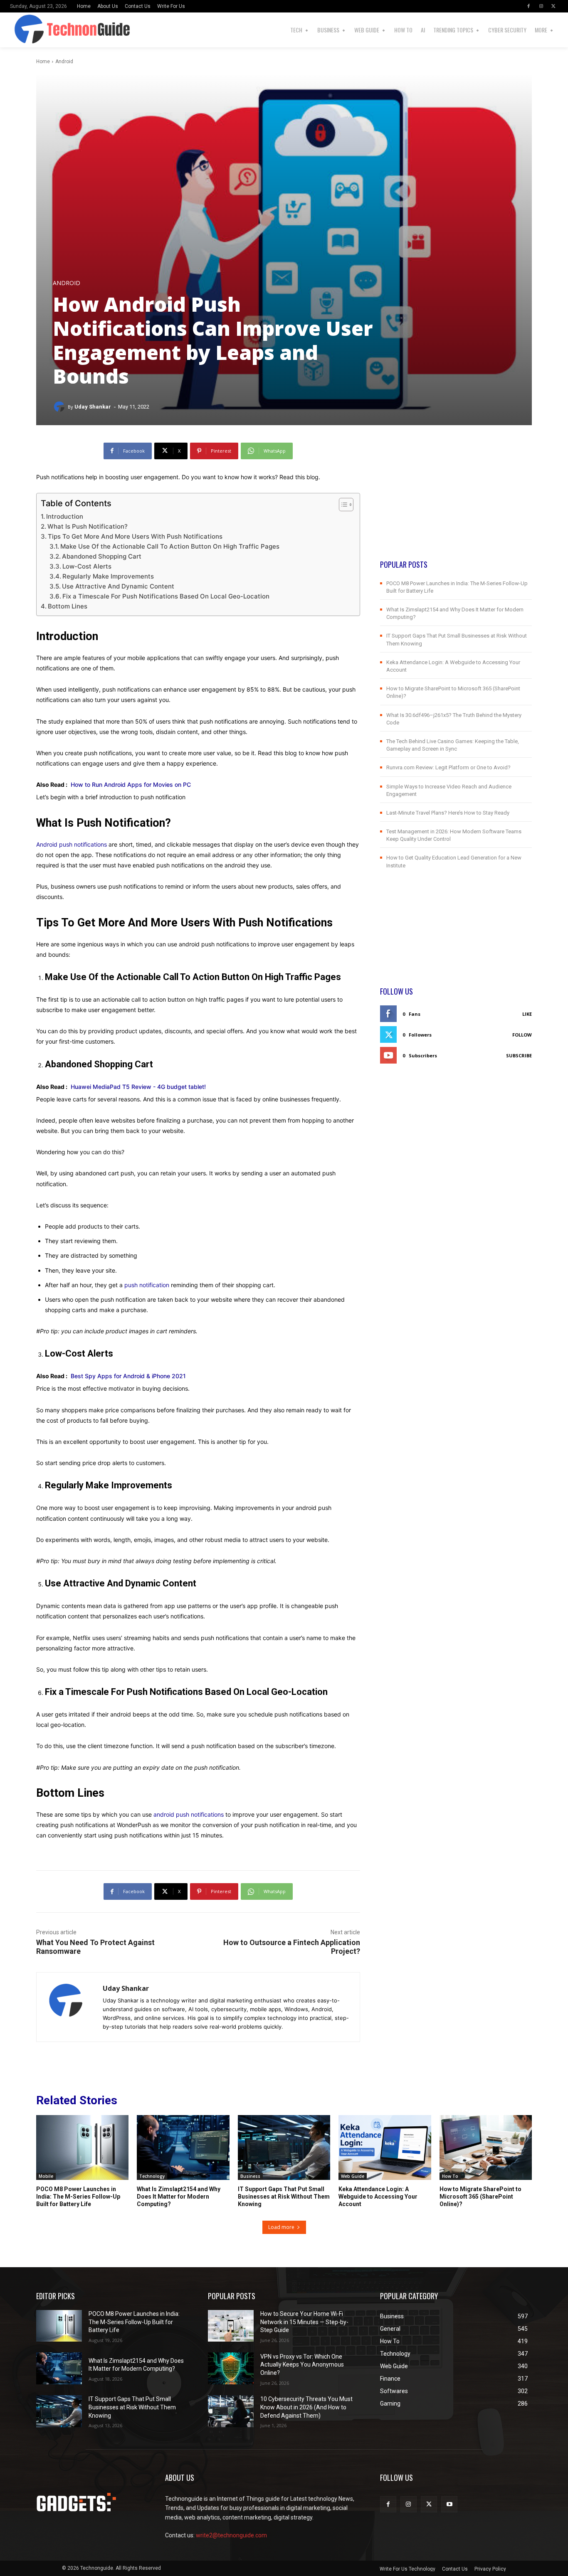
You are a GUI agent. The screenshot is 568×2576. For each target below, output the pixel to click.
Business (250, 2176)
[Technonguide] (23, 30)
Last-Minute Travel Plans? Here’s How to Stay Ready (448, 813)
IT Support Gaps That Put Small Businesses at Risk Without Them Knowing (284, 2197)
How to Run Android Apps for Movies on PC (131, 784)
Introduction (65, 516)
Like (527, 1014)
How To (450, 2176)
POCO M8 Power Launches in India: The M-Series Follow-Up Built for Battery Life (78, 2197)
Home (43, 62)
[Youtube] (449, 2504)
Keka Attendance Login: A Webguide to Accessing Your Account (378, 2197)
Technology (152, 2176)
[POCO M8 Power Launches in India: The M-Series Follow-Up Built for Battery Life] (82, 2147)
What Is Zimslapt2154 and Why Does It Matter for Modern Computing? (179, 2197)
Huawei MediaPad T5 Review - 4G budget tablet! (138, 1087)
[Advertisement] (456, 501)
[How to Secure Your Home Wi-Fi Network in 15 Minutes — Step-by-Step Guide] (231, 2326)
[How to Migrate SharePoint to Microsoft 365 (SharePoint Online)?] (486, 2147)
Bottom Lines (68, 606)
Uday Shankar (93, 407)
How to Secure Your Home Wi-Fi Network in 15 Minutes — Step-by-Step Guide (304, 2322)
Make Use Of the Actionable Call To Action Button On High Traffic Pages (170, 546)
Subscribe (519, 1055)
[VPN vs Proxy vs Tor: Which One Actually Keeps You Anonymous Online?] (231, 2368)
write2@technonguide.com (231, 2535)
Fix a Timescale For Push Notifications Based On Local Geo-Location (166, 596)
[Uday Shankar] (60, 407)
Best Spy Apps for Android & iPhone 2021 (128, 1376)
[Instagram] (541, 6)
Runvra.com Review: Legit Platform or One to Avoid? (448, 767)
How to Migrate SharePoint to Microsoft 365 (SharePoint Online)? (480, 2197)
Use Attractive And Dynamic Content (118, 586)
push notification (147, 1285)
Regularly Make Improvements (108, 576)
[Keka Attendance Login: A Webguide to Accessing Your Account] (385, 2147)
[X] (553, 6)
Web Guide (353, 2176)
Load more (281, 2227)
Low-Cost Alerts (87, 566)
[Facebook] (528, 6)
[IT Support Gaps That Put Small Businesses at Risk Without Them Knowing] (284, 2147)
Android (64, 62)
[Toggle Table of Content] (342, 505)
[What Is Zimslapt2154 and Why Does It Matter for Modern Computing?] (183, 2147)
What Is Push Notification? (88, 526)
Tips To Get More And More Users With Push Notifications (135, 536)
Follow (522, 1035)
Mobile (46, 2176)
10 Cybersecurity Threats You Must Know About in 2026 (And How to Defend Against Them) (306, 2407)
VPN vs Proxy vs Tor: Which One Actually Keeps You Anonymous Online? (302, 2365)
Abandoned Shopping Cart (102, 556)
